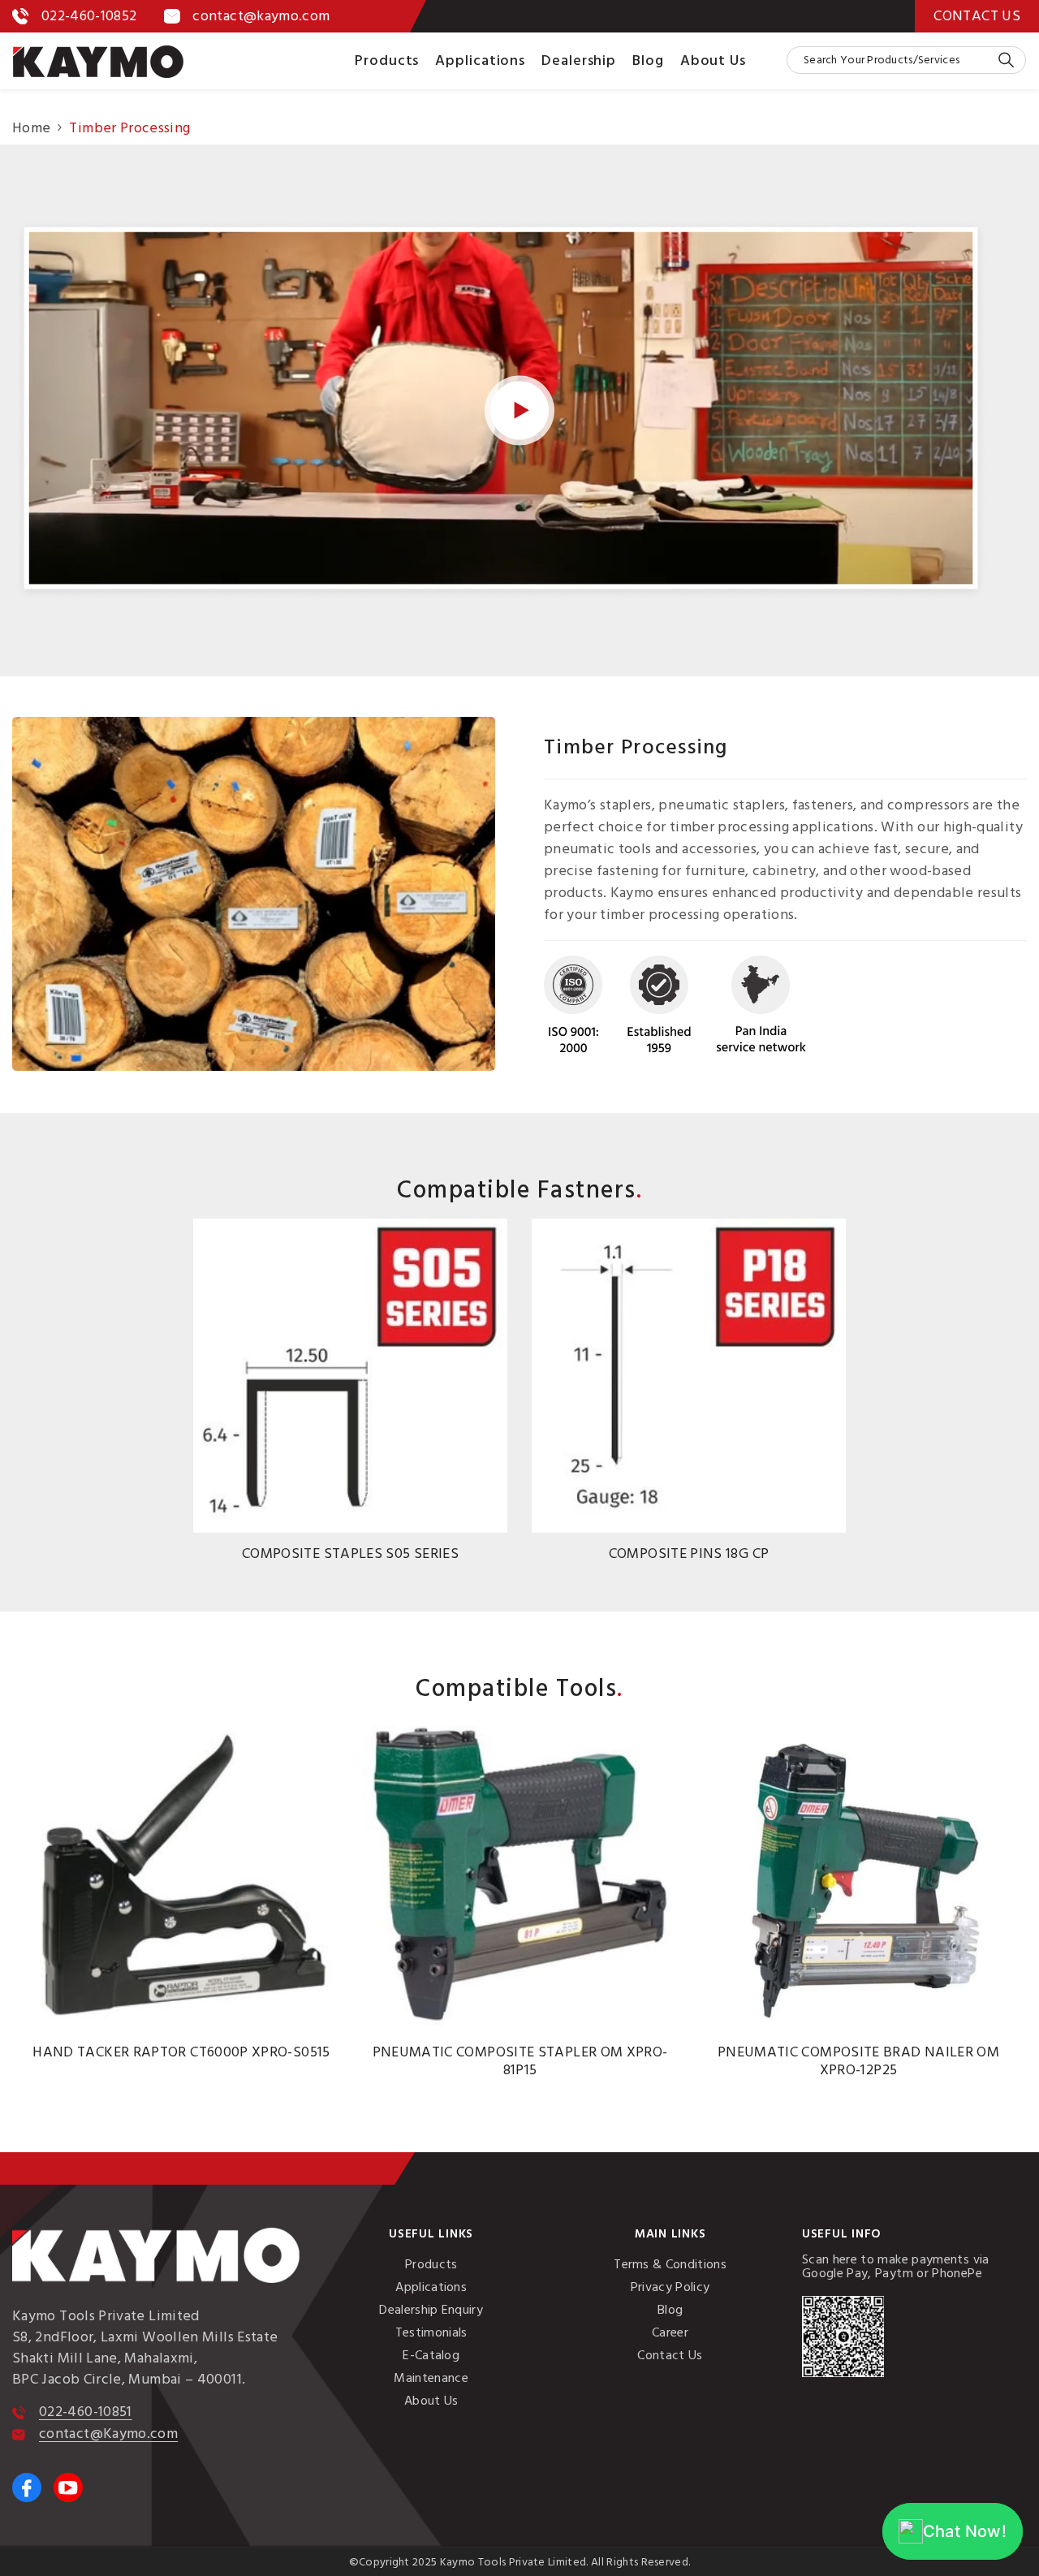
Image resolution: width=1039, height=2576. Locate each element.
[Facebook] (27, 2488)
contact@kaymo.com (261, 16)
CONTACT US (977, 16)
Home (31, 128)
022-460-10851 (86, 2412)
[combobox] (892, 60)
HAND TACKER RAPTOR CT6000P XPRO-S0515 (181, 2052)
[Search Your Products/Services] (906, 60)
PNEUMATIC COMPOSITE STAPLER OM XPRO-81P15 (520, 2061)
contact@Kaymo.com (108, 2434)
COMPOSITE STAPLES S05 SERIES (350, 1554)
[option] (350, 1395)
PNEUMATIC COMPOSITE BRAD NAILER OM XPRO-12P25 (858, 2061)
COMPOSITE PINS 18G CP (689, 1554)
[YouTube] (68, 2488)
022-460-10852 (89, 16)
